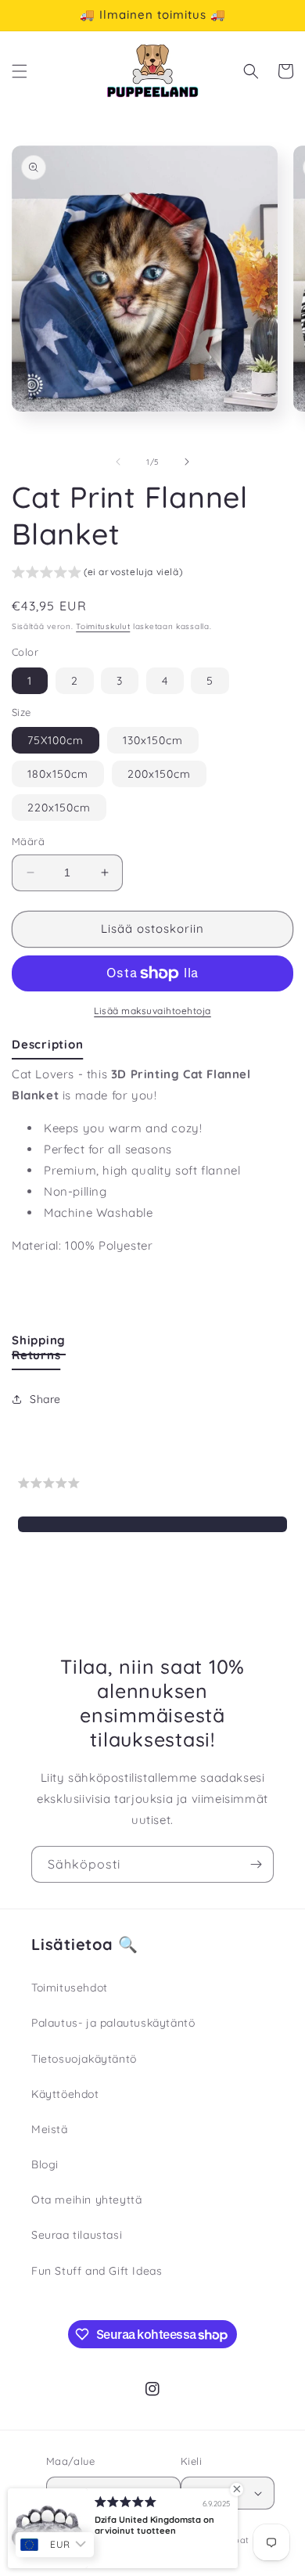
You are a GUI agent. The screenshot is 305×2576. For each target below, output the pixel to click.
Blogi (45, 2164)
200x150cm (159, 774)
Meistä (50, 2129)
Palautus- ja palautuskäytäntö (113, 2023)
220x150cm (59, 808)
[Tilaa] (256, 1864)
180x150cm (58, 774)
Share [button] (45, 1399)
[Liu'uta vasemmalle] (118, 462)
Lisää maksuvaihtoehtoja (152, 1011)
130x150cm (153, 740)
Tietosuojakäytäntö (84, 2059)
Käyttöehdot (65, 2094)
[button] (20, 71)
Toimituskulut (103, 626)
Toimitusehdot (70, 1988)
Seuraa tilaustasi (77, 2235)
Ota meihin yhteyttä (86, 2200)
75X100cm (56, 740)
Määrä (28, 841)
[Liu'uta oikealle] (187, 462)
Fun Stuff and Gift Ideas (97, 2271)
